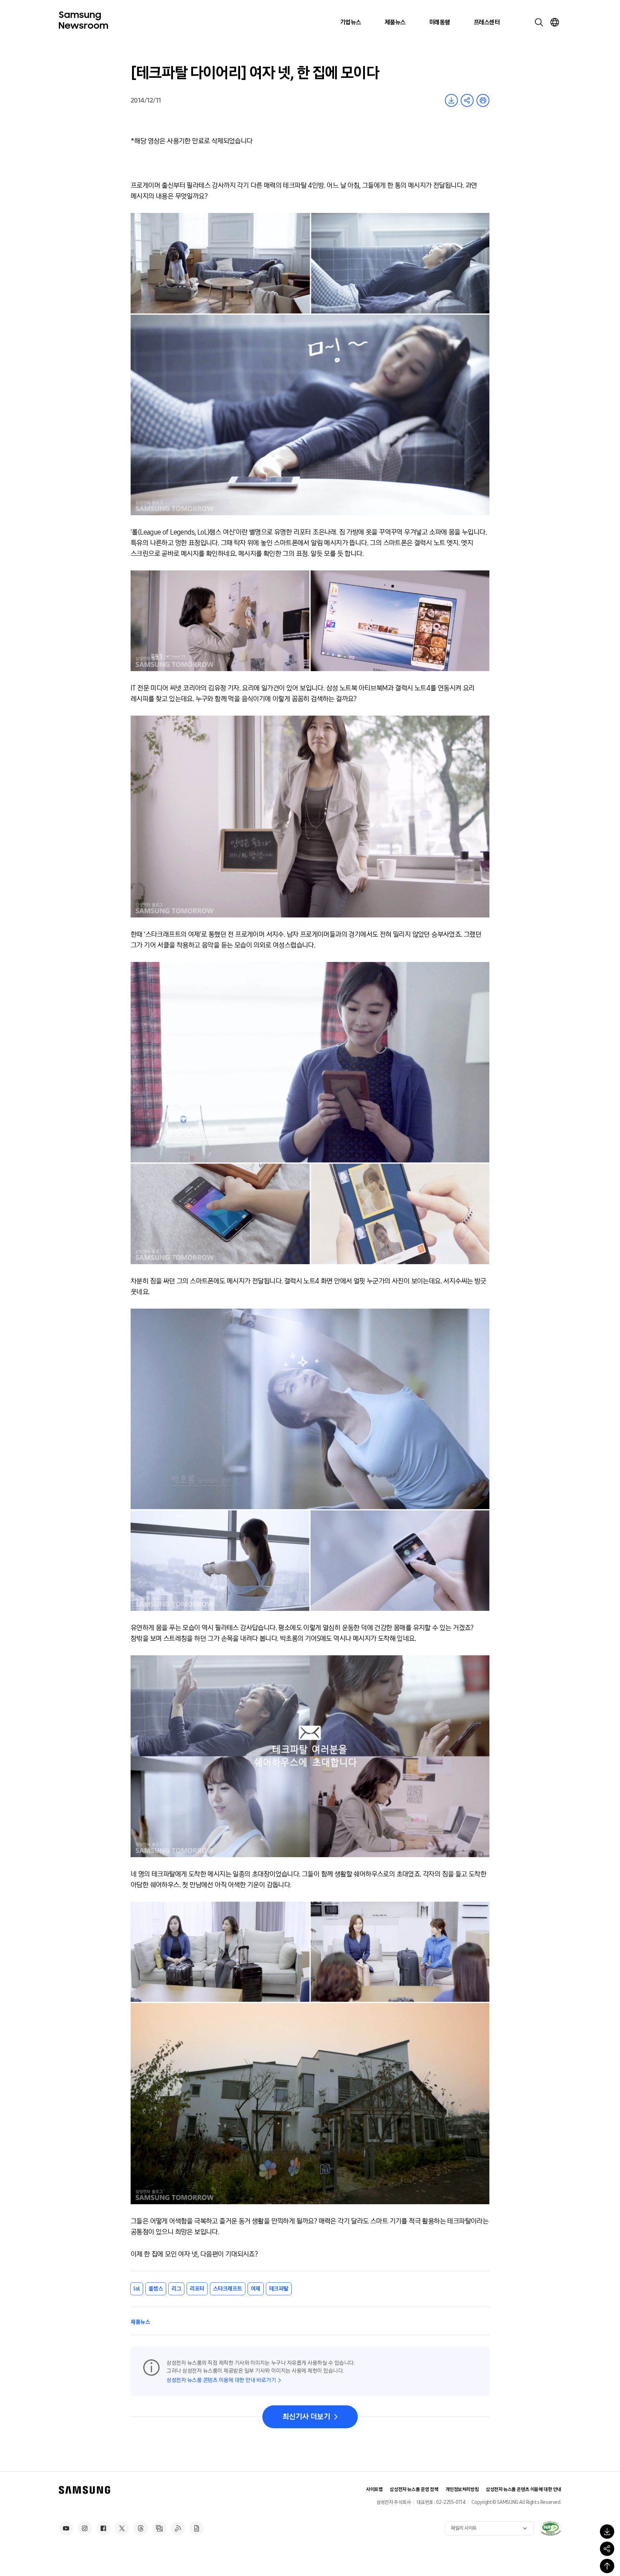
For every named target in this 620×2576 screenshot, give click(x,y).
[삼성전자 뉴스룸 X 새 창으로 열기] (122, 2528)
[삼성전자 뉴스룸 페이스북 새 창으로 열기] (103, 2528)
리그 (176, 2289)
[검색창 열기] (539, 22)
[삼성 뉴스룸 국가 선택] (555, 22)
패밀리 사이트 (464, 2528)
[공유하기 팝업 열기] (607, 2549)
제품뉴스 (395, 22)
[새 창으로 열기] (550, 2528)
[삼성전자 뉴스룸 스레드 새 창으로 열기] (141, 2528)
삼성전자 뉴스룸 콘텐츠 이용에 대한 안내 (523, 2489)
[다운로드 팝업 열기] (607, 2532)
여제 (256, 2289)
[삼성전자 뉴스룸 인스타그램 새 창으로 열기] (85, 2528)
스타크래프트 (228, 2289)
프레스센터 (487, 22)
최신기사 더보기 (306, 2417)
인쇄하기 (483, 100)
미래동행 (440, 22)
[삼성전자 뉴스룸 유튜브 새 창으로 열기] (66, 2528)
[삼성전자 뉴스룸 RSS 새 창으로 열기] (178, 2528)
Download (451, 100)
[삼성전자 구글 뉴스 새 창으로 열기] (197, 2528)
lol (137, 2289)
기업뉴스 (351, 22)
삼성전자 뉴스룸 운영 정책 (414, 2489)
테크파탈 (279, 2289)
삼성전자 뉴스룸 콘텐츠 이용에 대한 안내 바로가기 (221, 2380)
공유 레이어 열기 (467, 100)
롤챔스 (156, 2289)
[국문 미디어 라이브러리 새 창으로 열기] (159, 2528)
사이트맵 (374, 2489)
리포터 (197, 2289)
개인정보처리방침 (462, 2489)
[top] (607, 2566)
